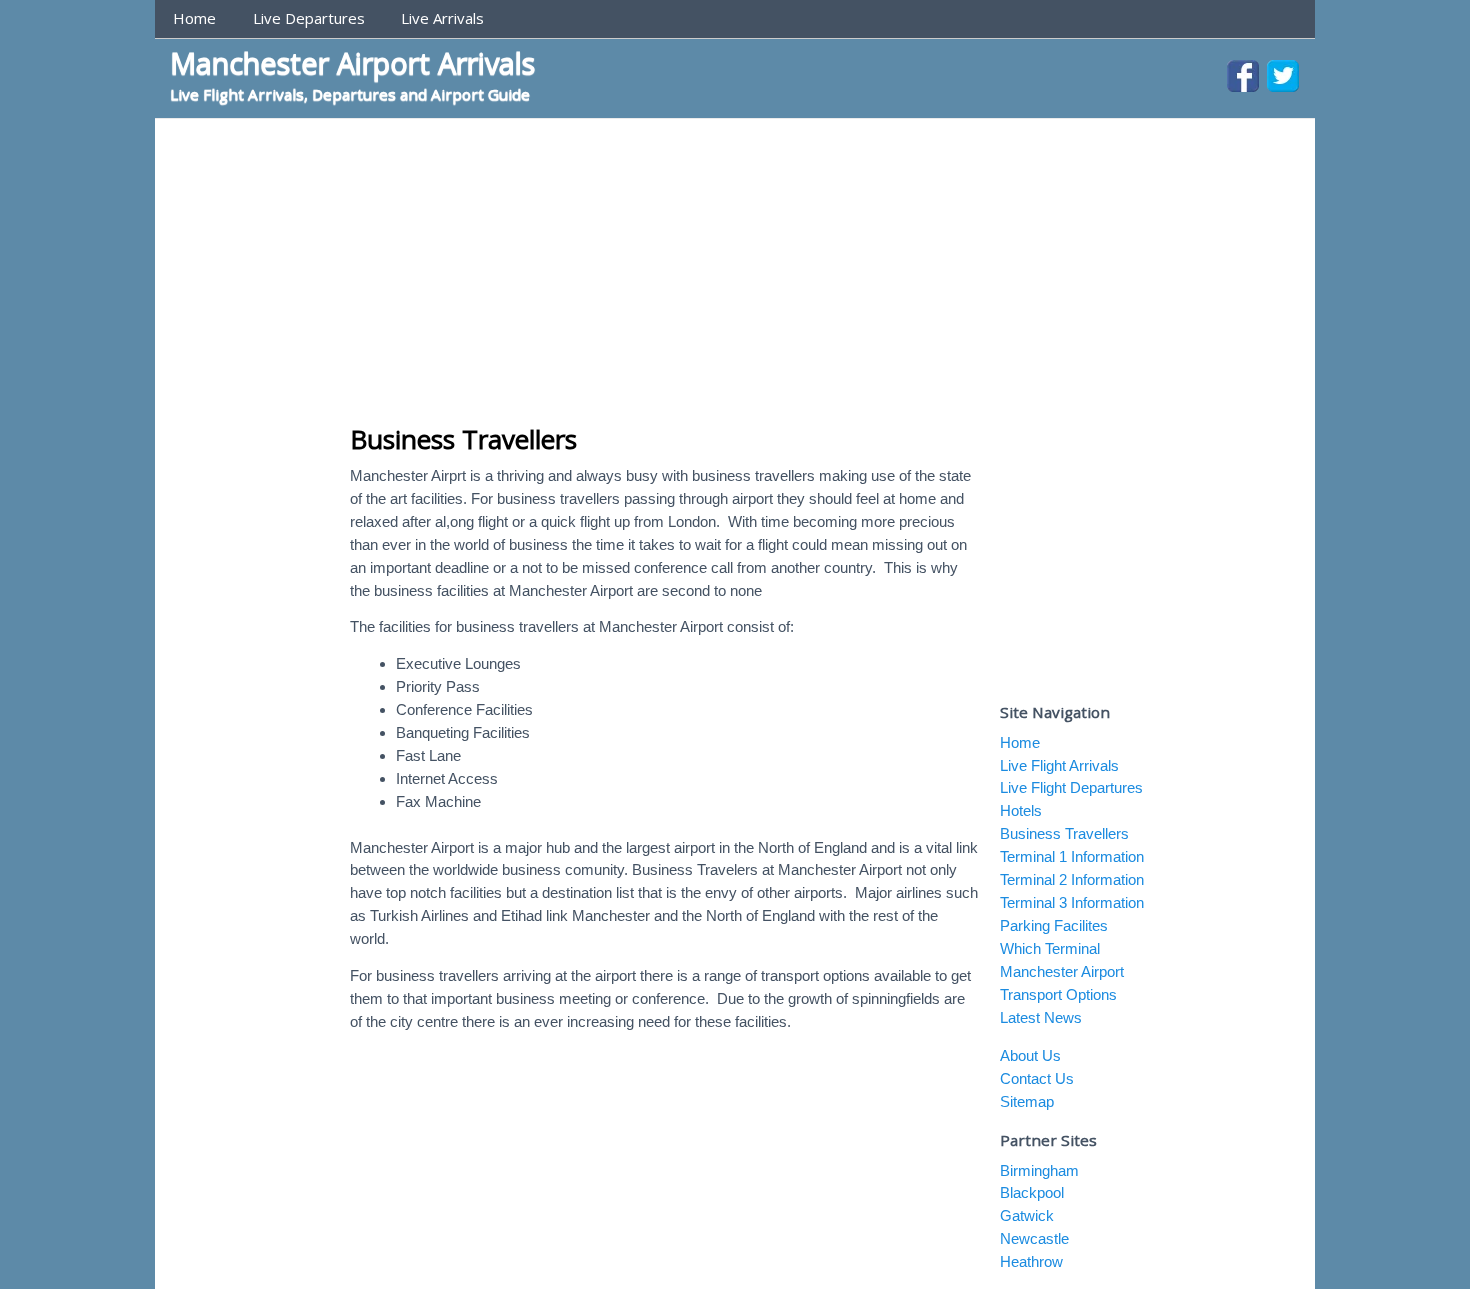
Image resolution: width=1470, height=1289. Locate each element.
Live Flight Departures (1071, 787)
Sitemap (1027, 1101)
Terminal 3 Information (1072, 902)
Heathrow (1031, 1261)
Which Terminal (1050, 948)
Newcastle (1034, 1238)
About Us (1030, 1055)
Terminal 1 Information (1072, 856)
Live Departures (309, 18)
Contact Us (1037, 1078)
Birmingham (1039, 1170)
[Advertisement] (735, 269)
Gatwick (1027, 1215)
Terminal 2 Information (1072, 879)
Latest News (1041, 1017)
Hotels (1021, 810)
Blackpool (1032, 1192)
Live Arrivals (442, 18)
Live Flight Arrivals (1059, 765)
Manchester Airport (1062, 971)
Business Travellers (463, 439)
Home (194, 18)
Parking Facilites (1054, 925)
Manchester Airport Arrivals (352, 62)
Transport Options (1058, 994)
